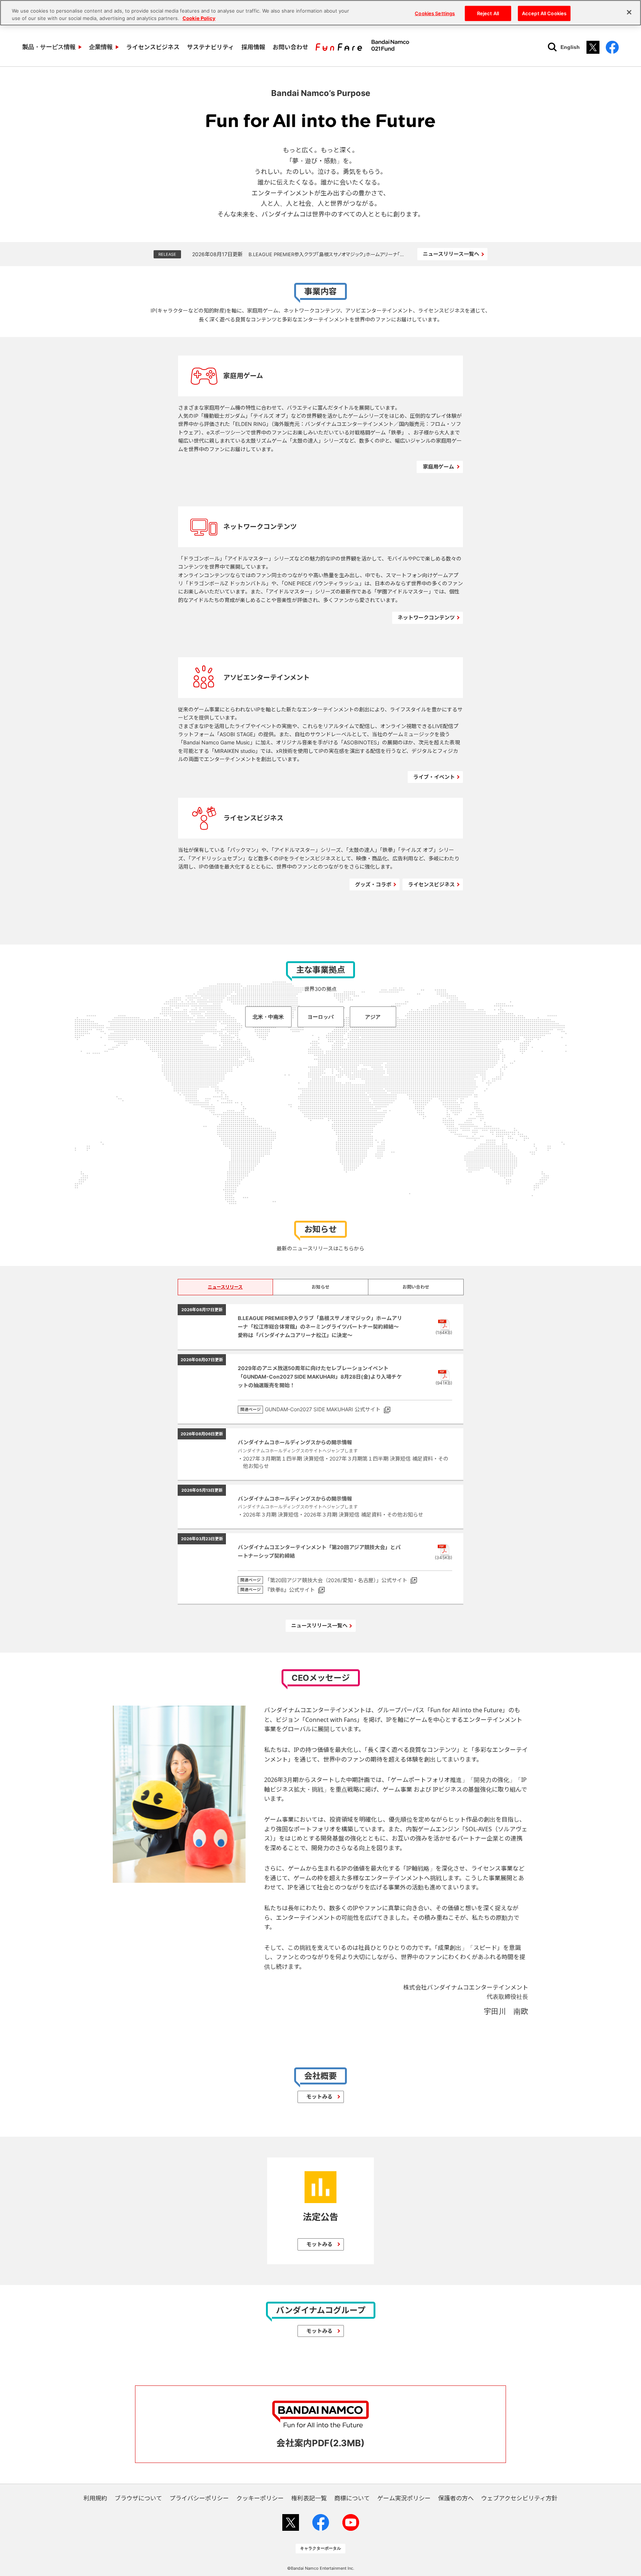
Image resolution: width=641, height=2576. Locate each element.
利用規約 (95, 2498)
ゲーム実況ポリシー (404, 2498)
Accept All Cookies (544, 13)
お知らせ (320, 1287)
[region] (320, 13)
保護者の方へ (456, 2498)
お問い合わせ (290, 47)
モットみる (319, 2096)
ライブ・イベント (434, 777)
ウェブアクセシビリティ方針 (519, 2498)
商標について (352, 2498)
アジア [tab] (373, 1017)
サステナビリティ (211, 47)
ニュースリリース (225, 1287)
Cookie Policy (199, 18)
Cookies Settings (435, 13)
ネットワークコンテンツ (426, 617)
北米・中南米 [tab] (268, 1017)
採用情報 (253, 47)
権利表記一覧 (309, 2498)
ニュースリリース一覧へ (451, 254)
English (570, 47)
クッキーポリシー (260, 2498)
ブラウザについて (138, 2498)
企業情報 (101, 47)
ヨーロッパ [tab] (320, 1017)
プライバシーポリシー (199, 2498)
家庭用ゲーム (438, 467)
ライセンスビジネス (153, 47)
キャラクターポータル (320, 2548)
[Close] (629, 12)
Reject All (488, 13)
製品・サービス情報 (49, 47)
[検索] (552, 47)
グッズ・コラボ (373, 884)
